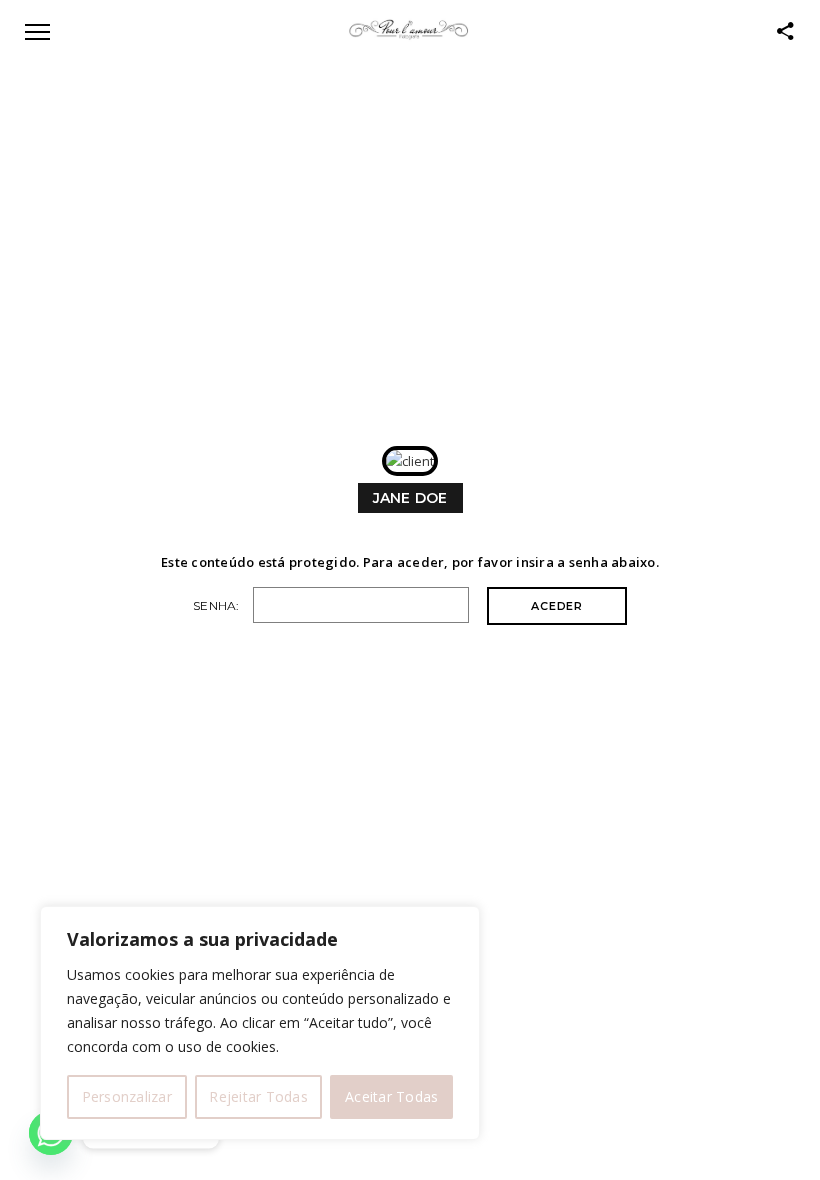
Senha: (218, 605)
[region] (260, 1023)
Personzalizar (127, 1096)
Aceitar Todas (391, 1096)
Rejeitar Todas (258, 1096)
